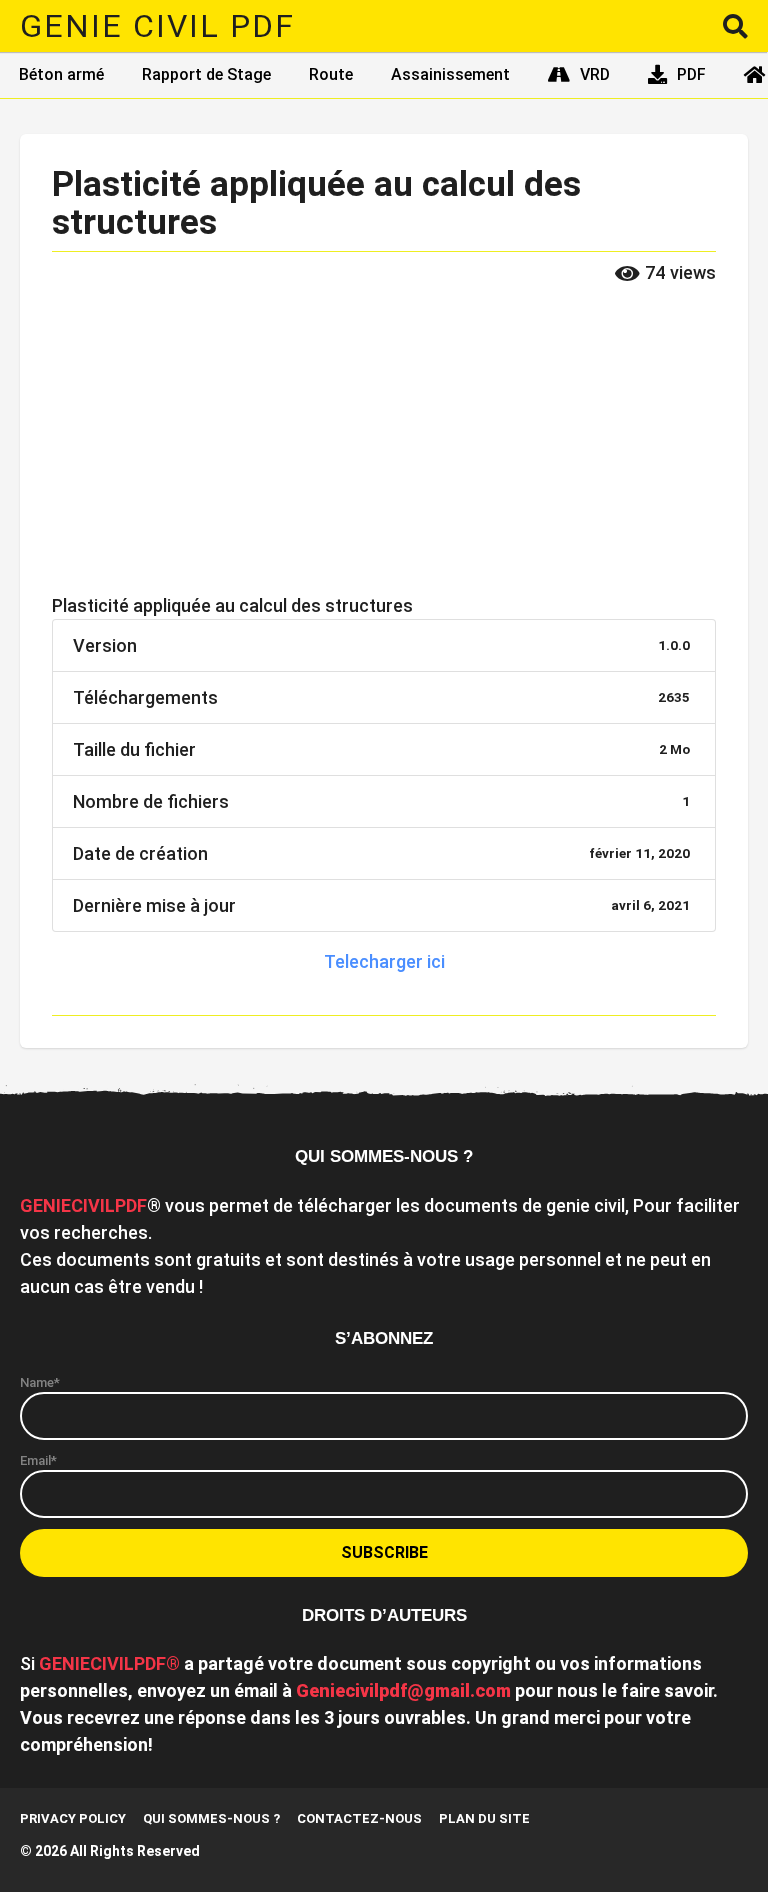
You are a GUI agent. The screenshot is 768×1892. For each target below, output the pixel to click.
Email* (38, 1460)
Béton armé (61, 74)
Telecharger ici (384, 961)
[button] (735, 26)
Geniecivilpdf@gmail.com (403, 1690)
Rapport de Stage (206, 74)
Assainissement (450, 74)
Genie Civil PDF (157, 26)
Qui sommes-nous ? (211, 1818)
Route (331, 74)
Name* (40, 1382)
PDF (691, 74)
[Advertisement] (384, 444)
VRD (595, 74)
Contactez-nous (359, 1818)
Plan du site (484, 1818)
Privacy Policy (73, 1818)
